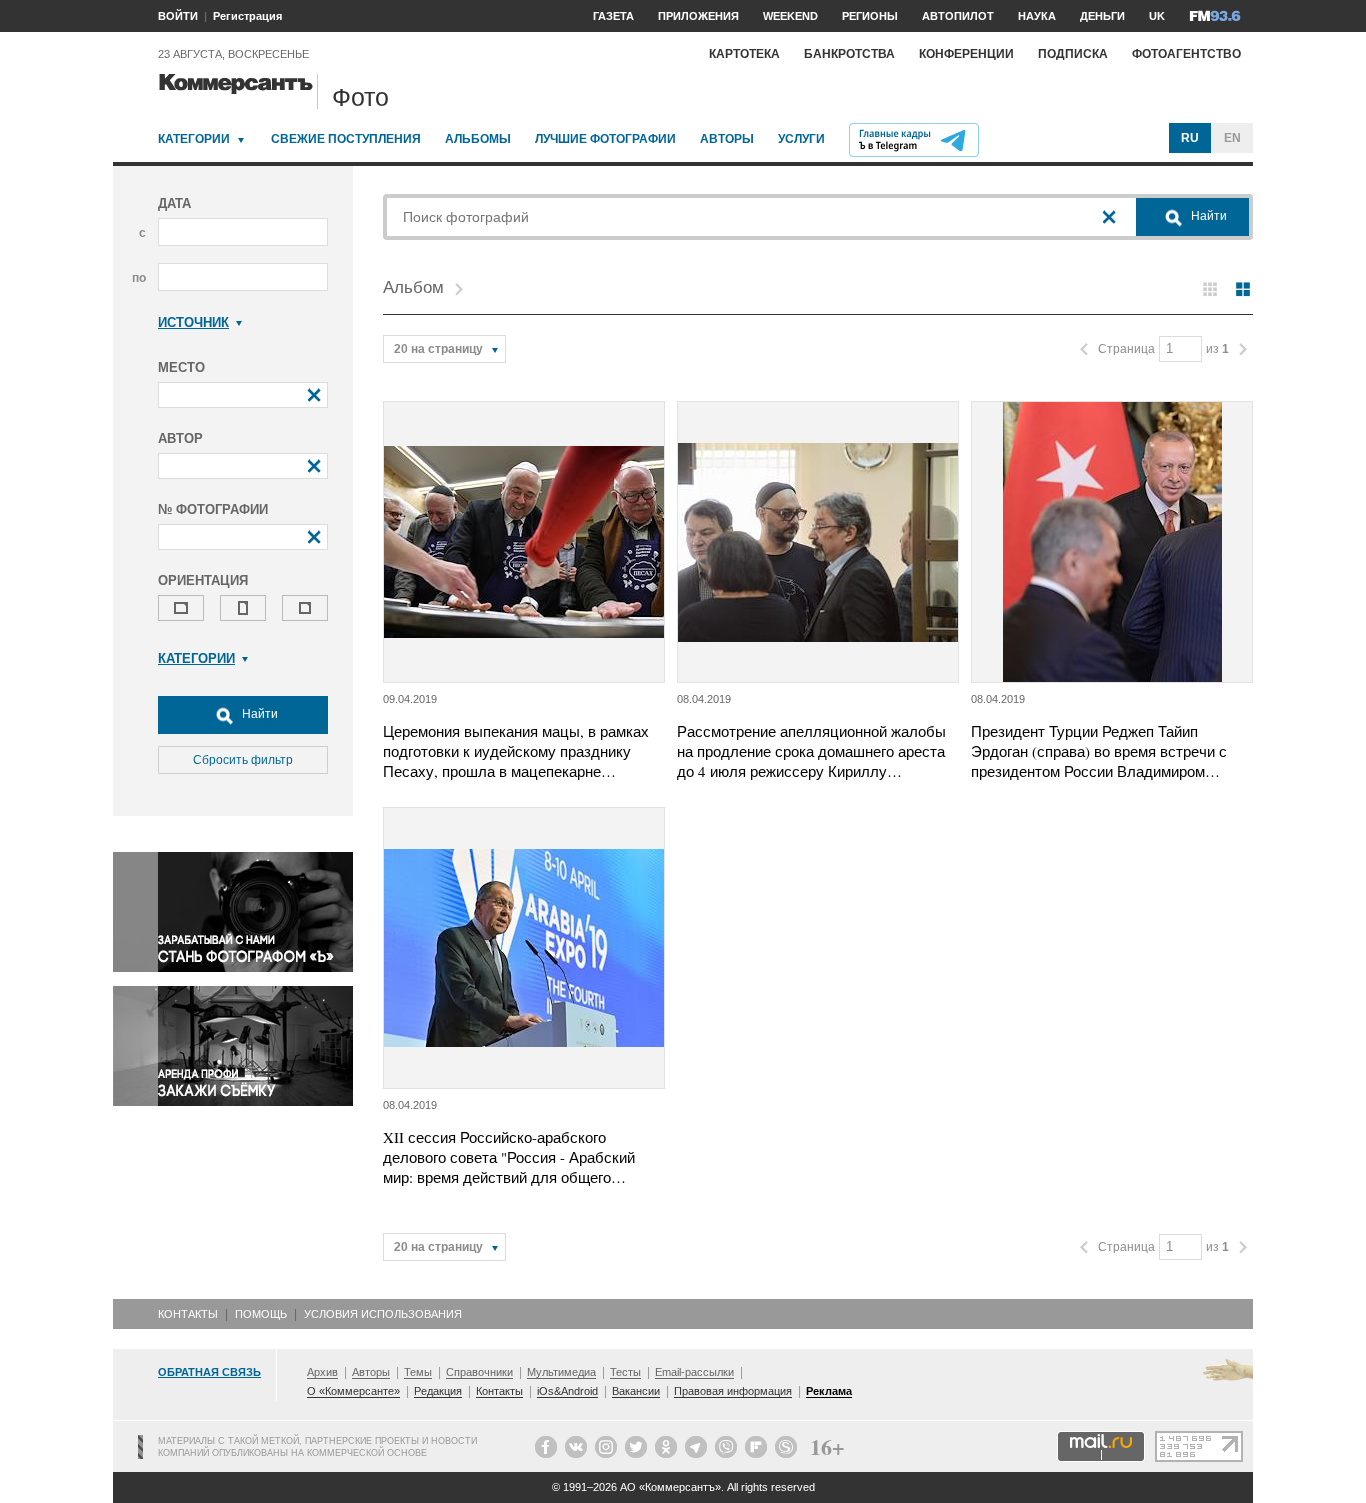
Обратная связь (209, 1372)
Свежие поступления (346, 139)
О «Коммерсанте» (353, 1391)
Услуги (801, 139)
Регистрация (247, 16)
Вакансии (636, 1391)
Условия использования (383, 1314)
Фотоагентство (1186, 54)
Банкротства (849, 54)
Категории (194, 139)
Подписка (1073, 54)
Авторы (727, 139)
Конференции (966, 54)
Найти (258, 714)
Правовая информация (733, 1391)
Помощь (261, 1314)
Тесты (625, 1372)
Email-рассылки (694, 1372)
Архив (322, 1372)
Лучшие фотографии (605, 139)
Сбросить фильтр (243, 760)
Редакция (438, 1391)
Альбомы (478, 139)
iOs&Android (567, 1391)
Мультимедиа (561, 1372)
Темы (418, 1372)
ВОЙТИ (178, 16)
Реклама (829, 1391)
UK (1157, 16)
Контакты (188, 1314)
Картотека (744, 54)
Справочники (479, 1372)
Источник (193, 322)
